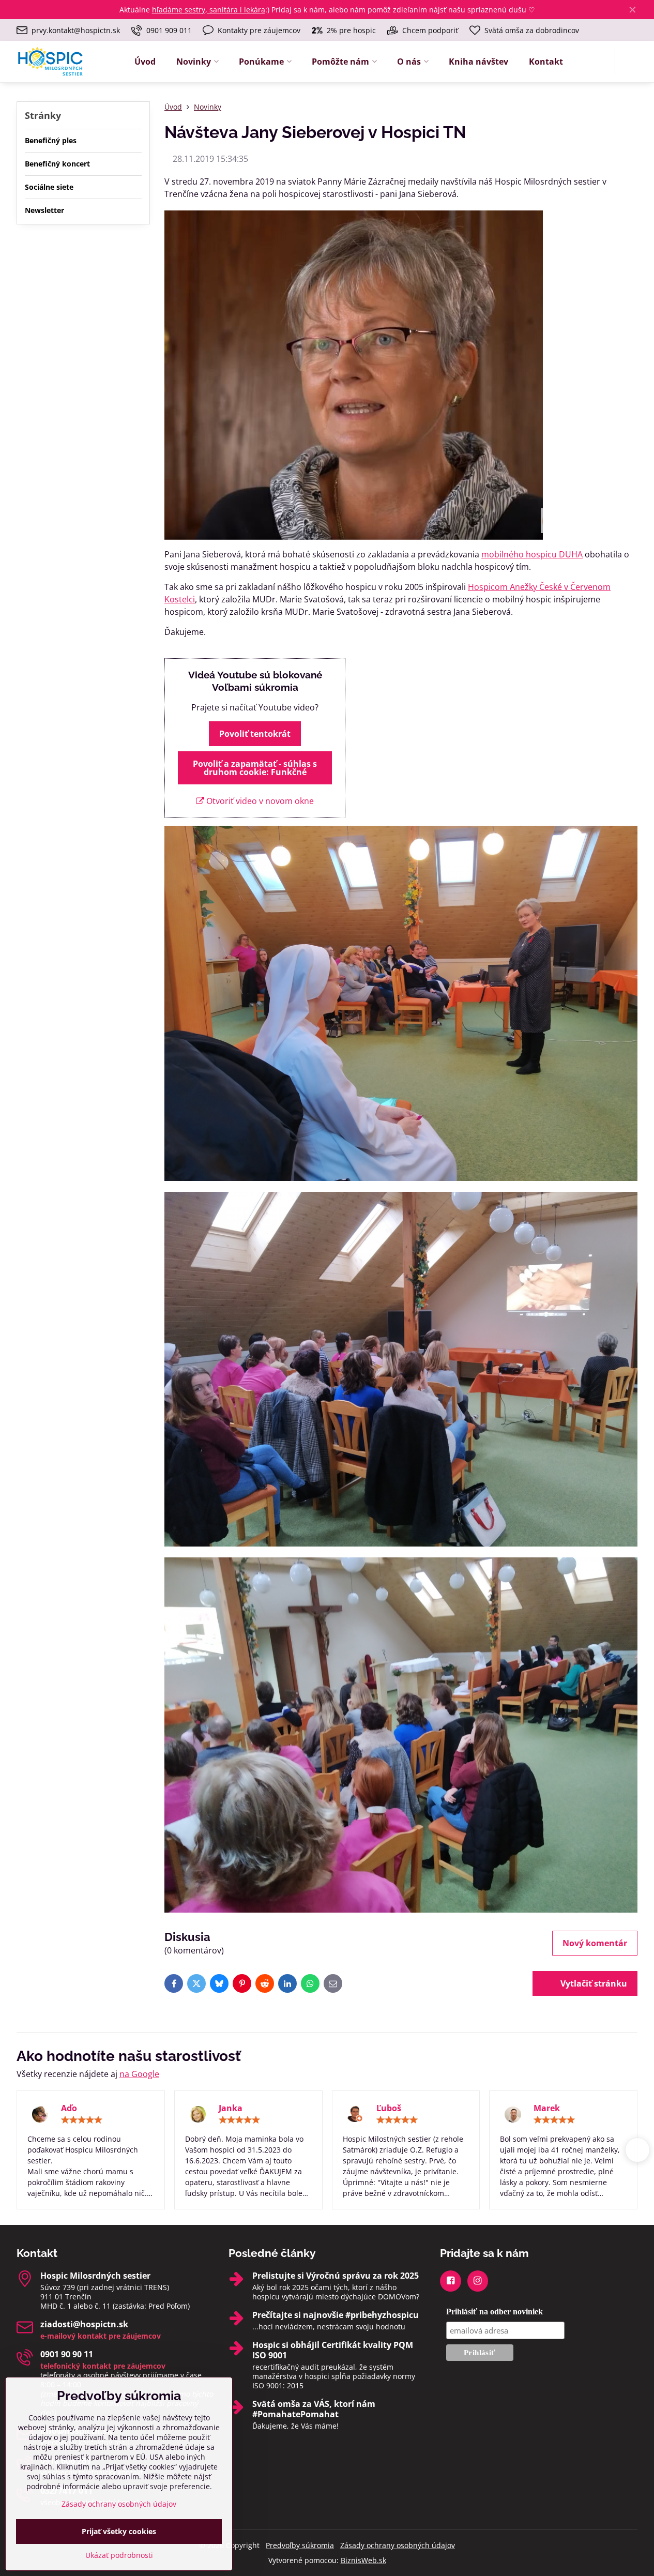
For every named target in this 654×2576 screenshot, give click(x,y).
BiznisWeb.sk (363, 2560)
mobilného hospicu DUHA (532, 554)
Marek (547, 2108)
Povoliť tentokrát (255, 734)
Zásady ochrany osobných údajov (398, 2545)
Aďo (69, 2108)
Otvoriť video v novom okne (259, 801)
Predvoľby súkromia (300, 2545)
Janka (231, 2108)
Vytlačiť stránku (593, 1983)
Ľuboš (389, 2108)
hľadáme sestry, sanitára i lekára (209, 10)
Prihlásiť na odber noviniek (495, 2312)
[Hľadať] (629, 62)
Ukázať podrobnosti (119, 2555)
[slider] (82, 2120)
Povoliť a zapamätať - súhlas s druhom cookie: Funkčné (255, 768)
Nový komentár (595, 1943)
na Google (139, 2074)
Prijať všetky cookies (119, 2531)
